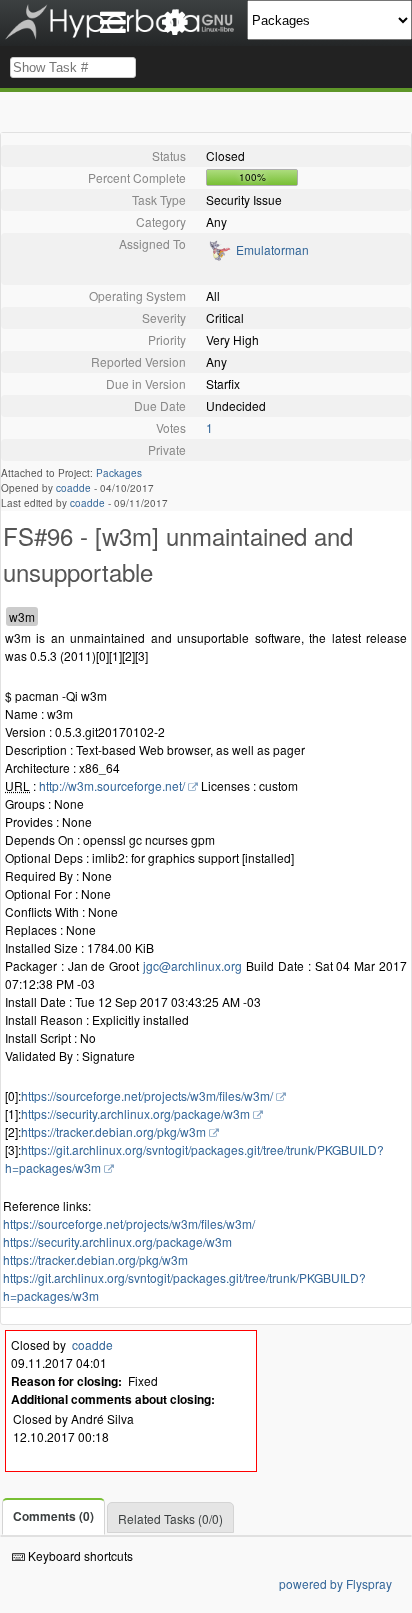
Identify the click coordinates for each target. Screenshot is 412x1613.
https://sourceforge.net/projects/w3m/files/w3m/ (147, 1095)
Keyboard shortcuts (79, 1555)
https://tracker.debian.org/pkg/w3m (113, 1131)
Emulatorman (272, 249)
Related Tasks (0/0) (170, 1518)
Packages (119, 473)
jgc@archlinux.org (192, 965)
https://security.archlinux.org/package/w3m (135, 1113)
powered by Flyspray (335, 1583)
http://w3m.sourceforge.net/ (112, 785)
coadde (73, 488)
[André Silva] (218, 256)
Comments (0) (53, 1516)
